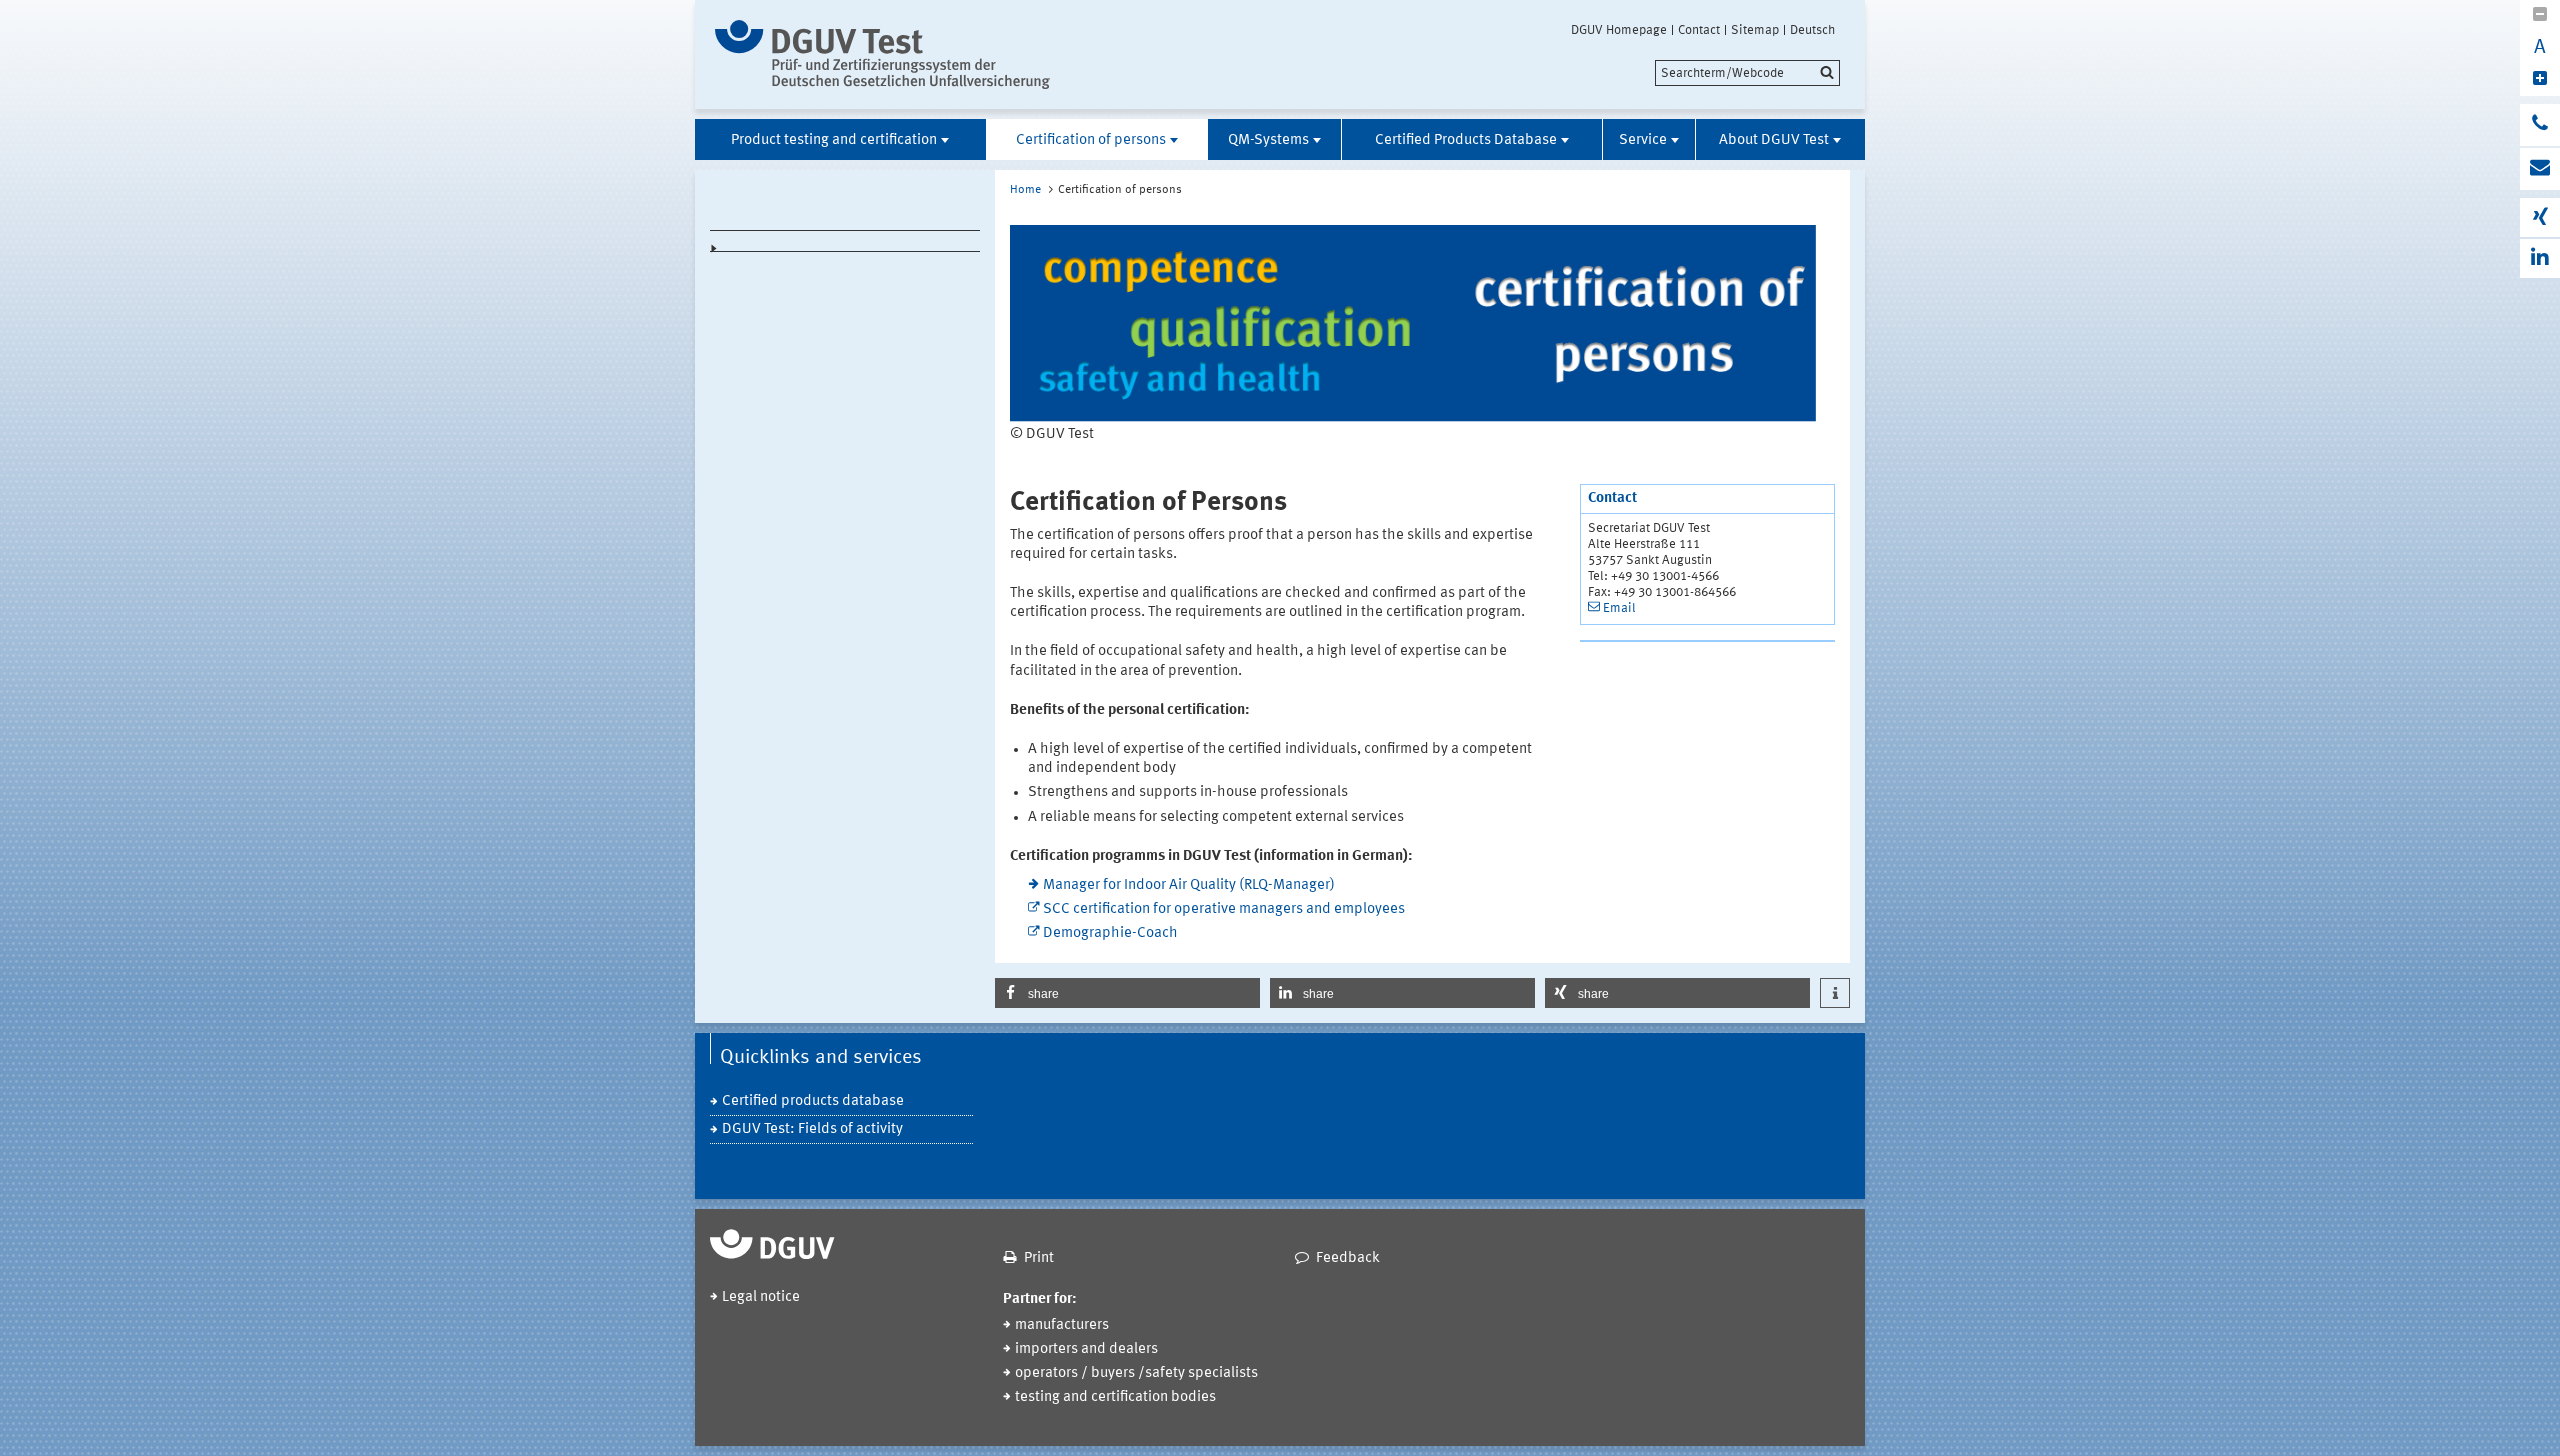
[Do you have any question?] (2540, 125)
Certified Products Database (1466, 140)
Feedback (1348, 1258)
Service (1643, 140)
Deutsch (1812, 30)
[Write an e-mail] (2540, 169)
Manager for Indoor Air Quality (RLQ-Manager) (1189, 885)
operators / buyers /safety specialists (1136, 1373)
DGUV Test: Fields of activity (812, 1129)
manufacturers (1062, 1325)
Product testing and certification (834, 140)
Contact (1699, 30)
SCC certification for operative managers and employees (1224, 909)
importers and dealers (1086, 1349)
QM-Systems (1268, 140)
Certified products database (813, 1101)
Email (1619, 608)
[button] (1127, 993)
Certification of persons (1091, 140)
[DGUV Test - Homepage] (882, 54)
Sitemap (1755, 30)
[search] (1747, 73)
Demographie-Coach (1110, 933)
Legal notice (761, 1297)
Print (1039, 1258)
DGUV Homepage (1619, 30)
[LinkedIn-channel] (2540, 258)
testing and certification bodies (1115, 1397)
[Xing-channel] (2540, 217)
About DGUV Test (1774, 140)
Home (1025, 190)
